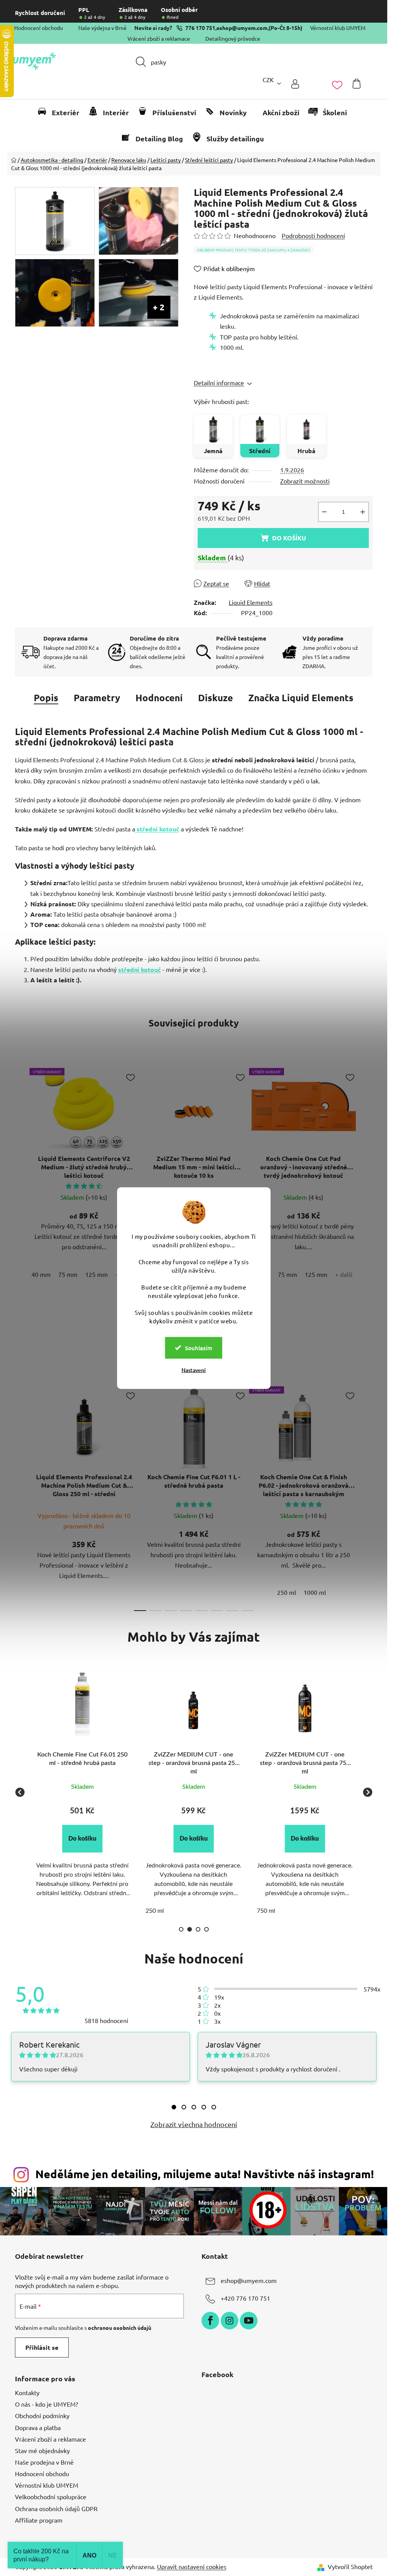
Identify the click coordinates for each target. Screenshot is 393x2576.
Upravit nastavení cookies (192, 2566)
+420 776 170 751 (245, 2298)
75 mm (68, 1274)
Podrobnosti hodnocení (313, 235)
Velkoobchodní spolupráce (51, 2497)
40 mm (41, 1274)
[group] (83, 1792)
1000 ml (315, 1592)
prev (21, 1178)
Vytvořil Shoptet (350, 2566)
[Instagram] (230, 2321)
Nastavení (194, 1370)
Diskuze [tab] (215, 698)
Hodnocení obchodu (39, 28)
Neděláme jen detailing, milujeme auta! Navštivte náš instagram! (205, 2174)
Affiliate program (39, 2520)
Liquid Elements (251, 602)
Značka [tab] (301, 698)
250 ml (286, 1592)
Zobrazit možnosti (305, 481)
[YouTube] (249, 2321)
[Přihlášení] (295, 84)
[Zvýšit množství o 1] (363, 512)
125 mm (97, 1274)
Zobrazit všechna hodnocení (194, 2124)
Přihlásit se (42, 2347)
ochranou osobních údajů (120, 2328)
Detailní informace (219, 382)
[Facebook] (210, 2321)
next (367, 1178)
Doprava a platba (38, 2427)
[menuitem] (62, 113)
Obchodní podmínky (42, 2415)
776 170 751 (200, 28)
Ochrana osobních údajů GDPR (56, 2508)
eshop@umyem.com (242, 28)
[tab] (174, 2107)
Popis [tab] (46, 698)
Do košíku (289, 538)
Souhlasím (199, 1348)
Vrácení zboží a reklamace (159, 38)
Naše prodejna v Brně (44, 2462)
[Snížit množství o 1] (324, 512)
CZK (268, 79)
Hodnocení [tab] (159, 698)
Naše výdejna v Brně (102, 28)
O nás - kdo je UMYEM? (46, 2404)
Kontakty (27, 2392)
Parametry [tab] (97, 698)
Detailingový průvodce (233, 38)
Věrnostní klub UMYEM (338, 28)
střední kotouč (157, 829)
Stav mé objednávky (42, 2450)
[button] (82, 1839)
